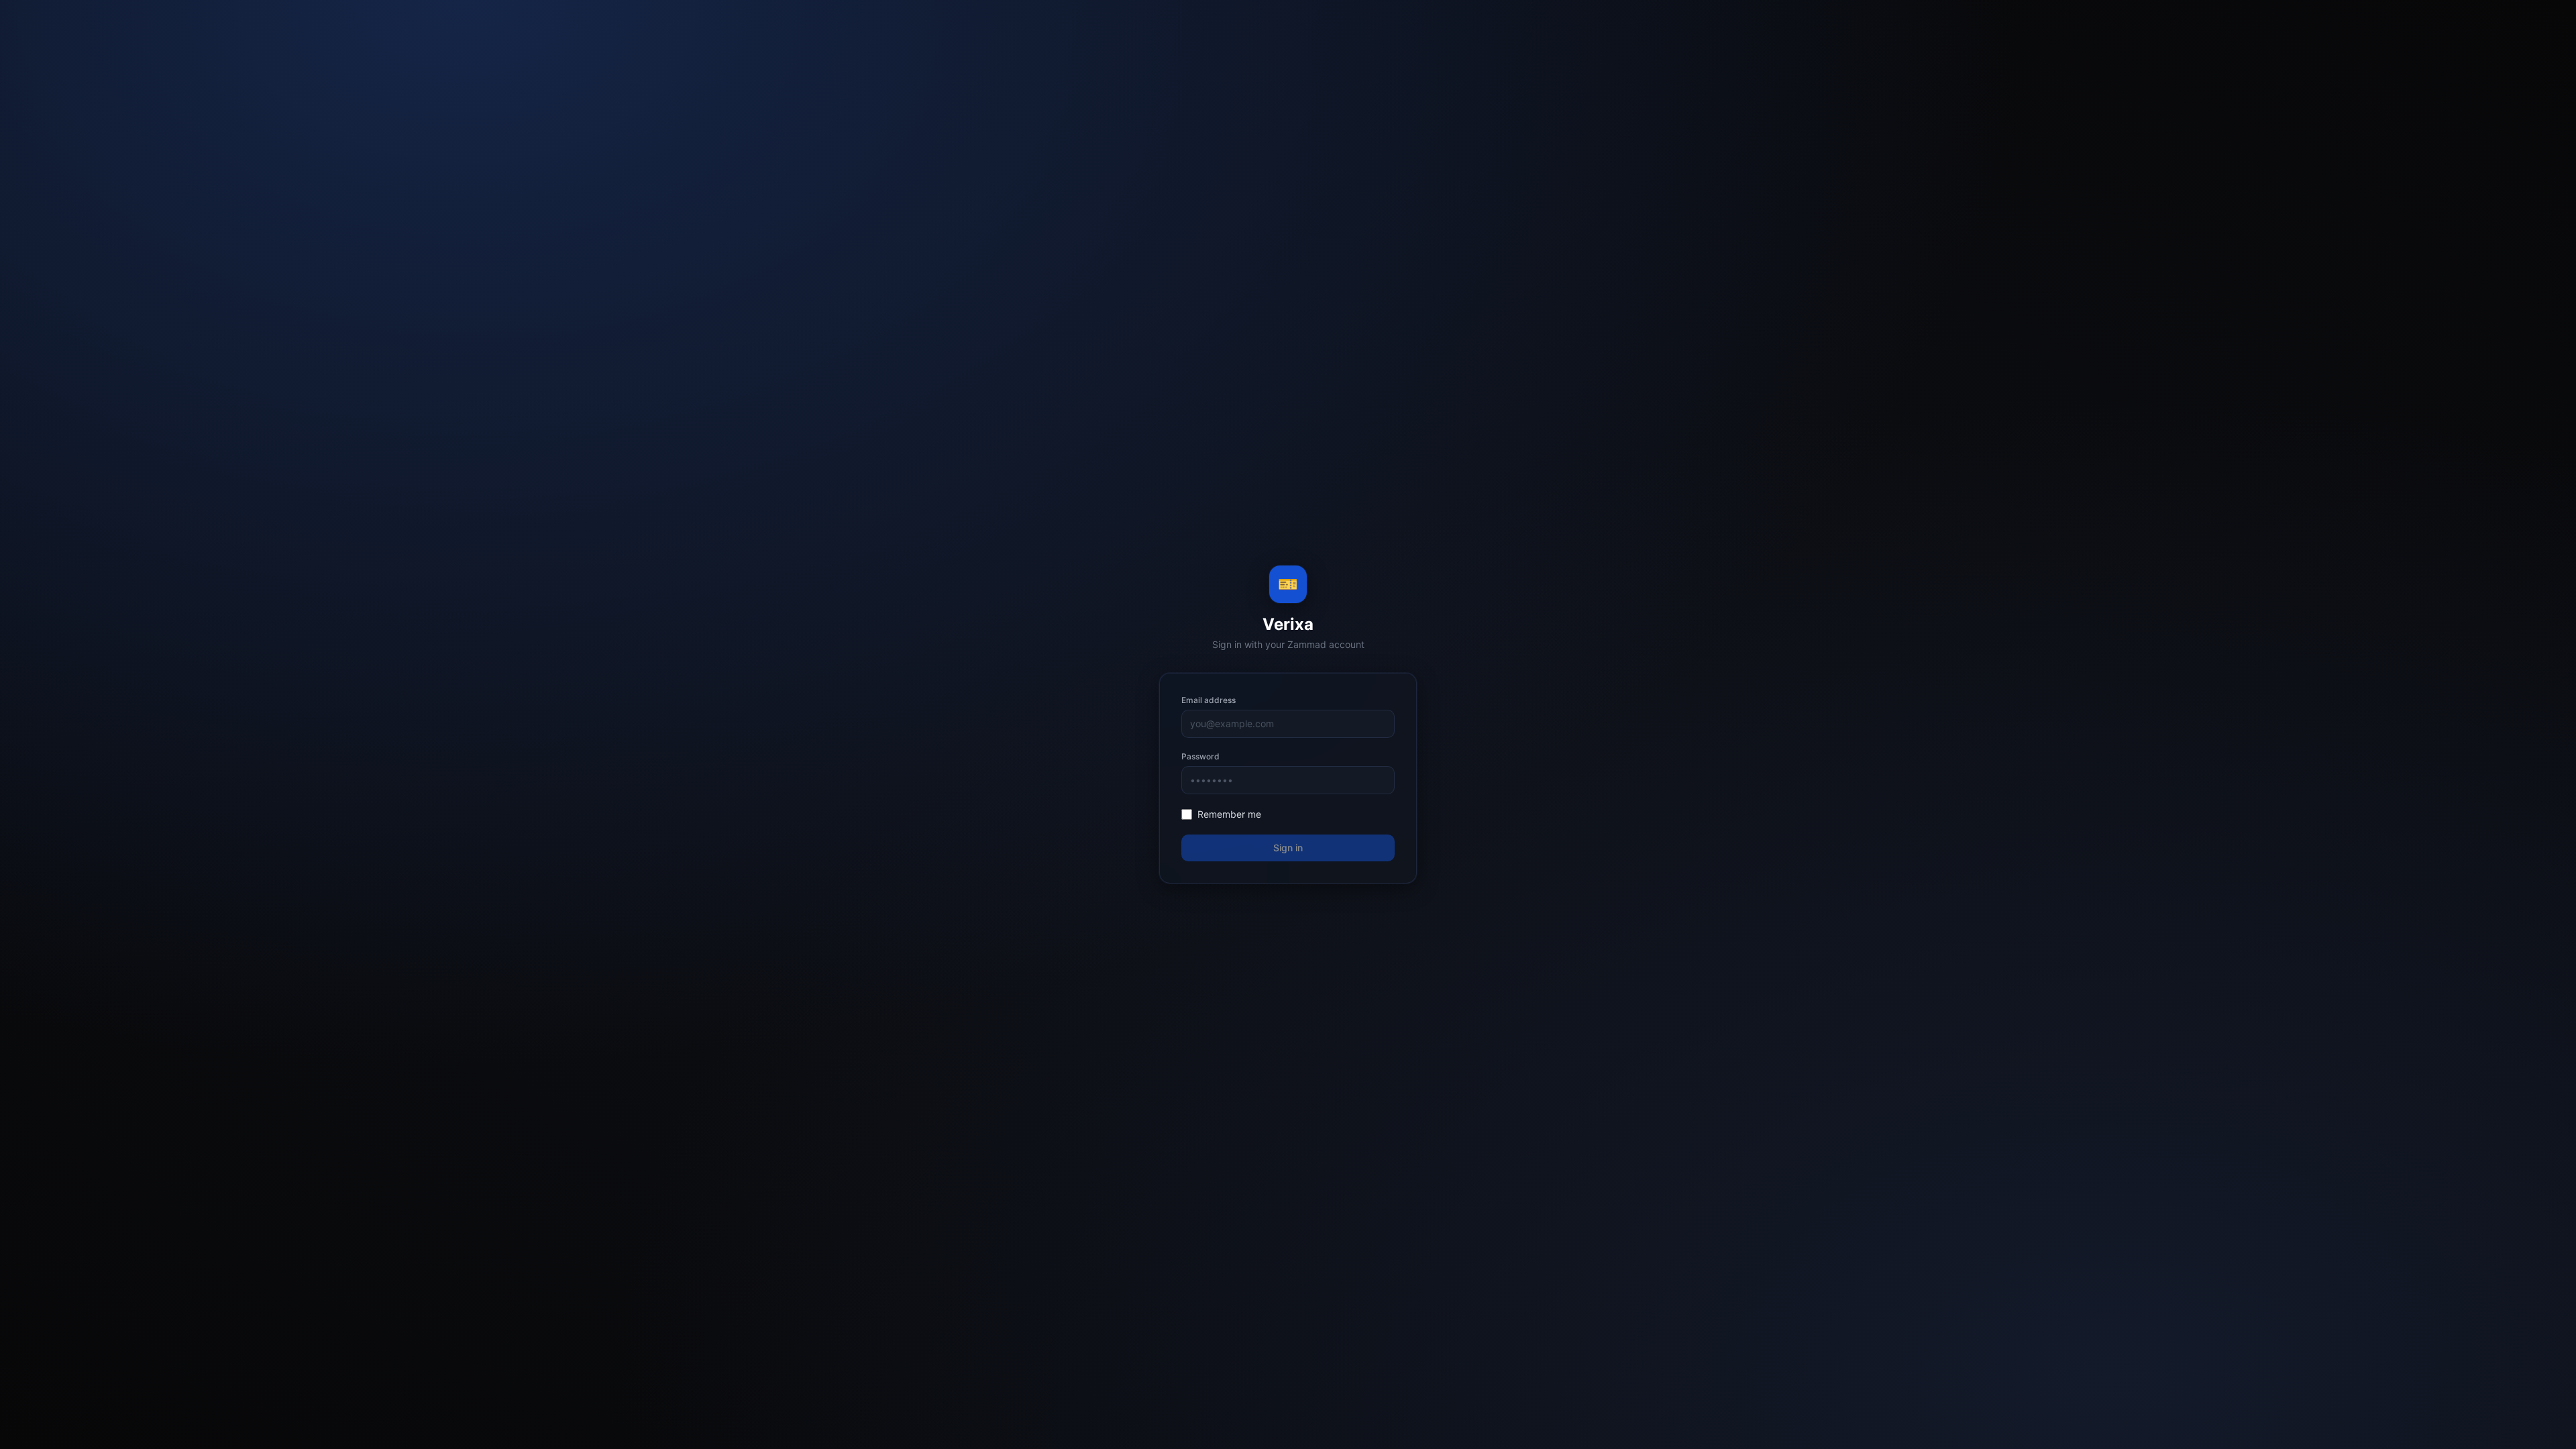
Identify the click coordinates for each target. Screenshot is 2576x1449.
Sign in (1288, 848)
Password (1200, 756)
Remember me (1229, 814)
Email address (1209, 700)
